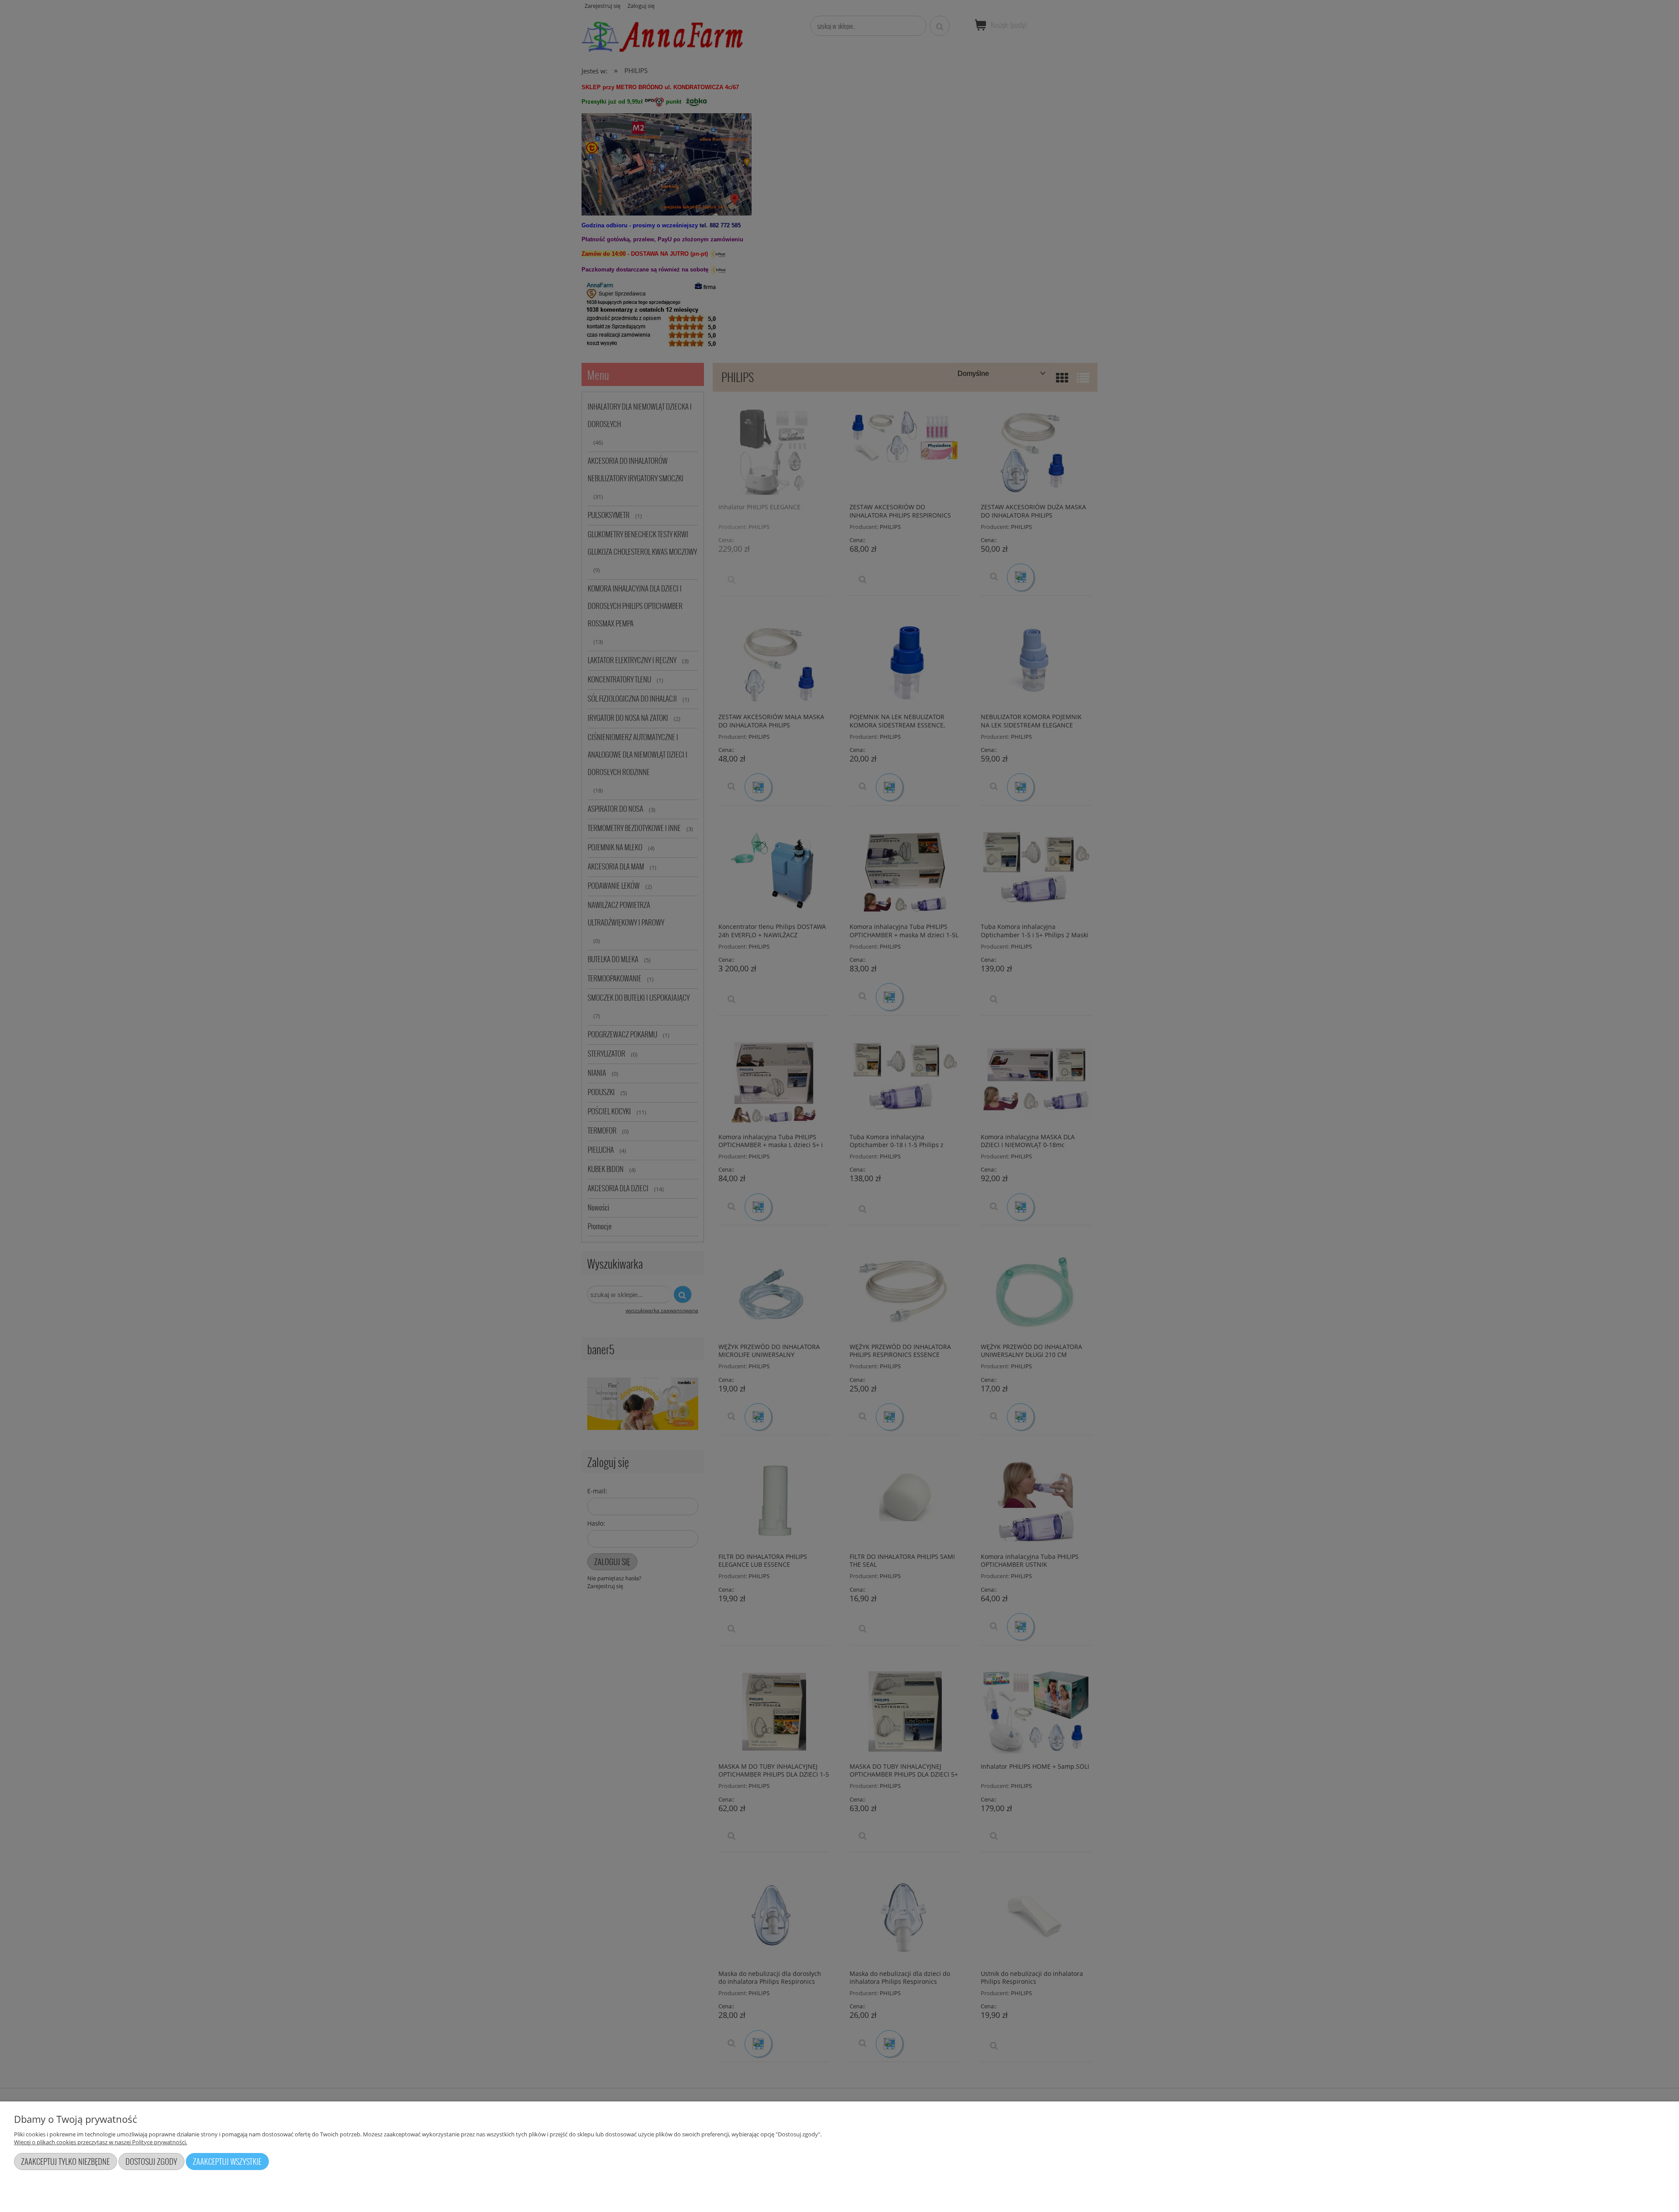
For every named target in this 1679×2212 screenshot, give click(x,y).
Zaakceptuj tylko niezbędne (65, 2161)
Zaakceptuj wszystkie (227, 2161)
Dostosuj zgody (151, 2161)
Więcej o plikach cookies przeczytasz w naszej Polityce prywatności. (101, 2142)
